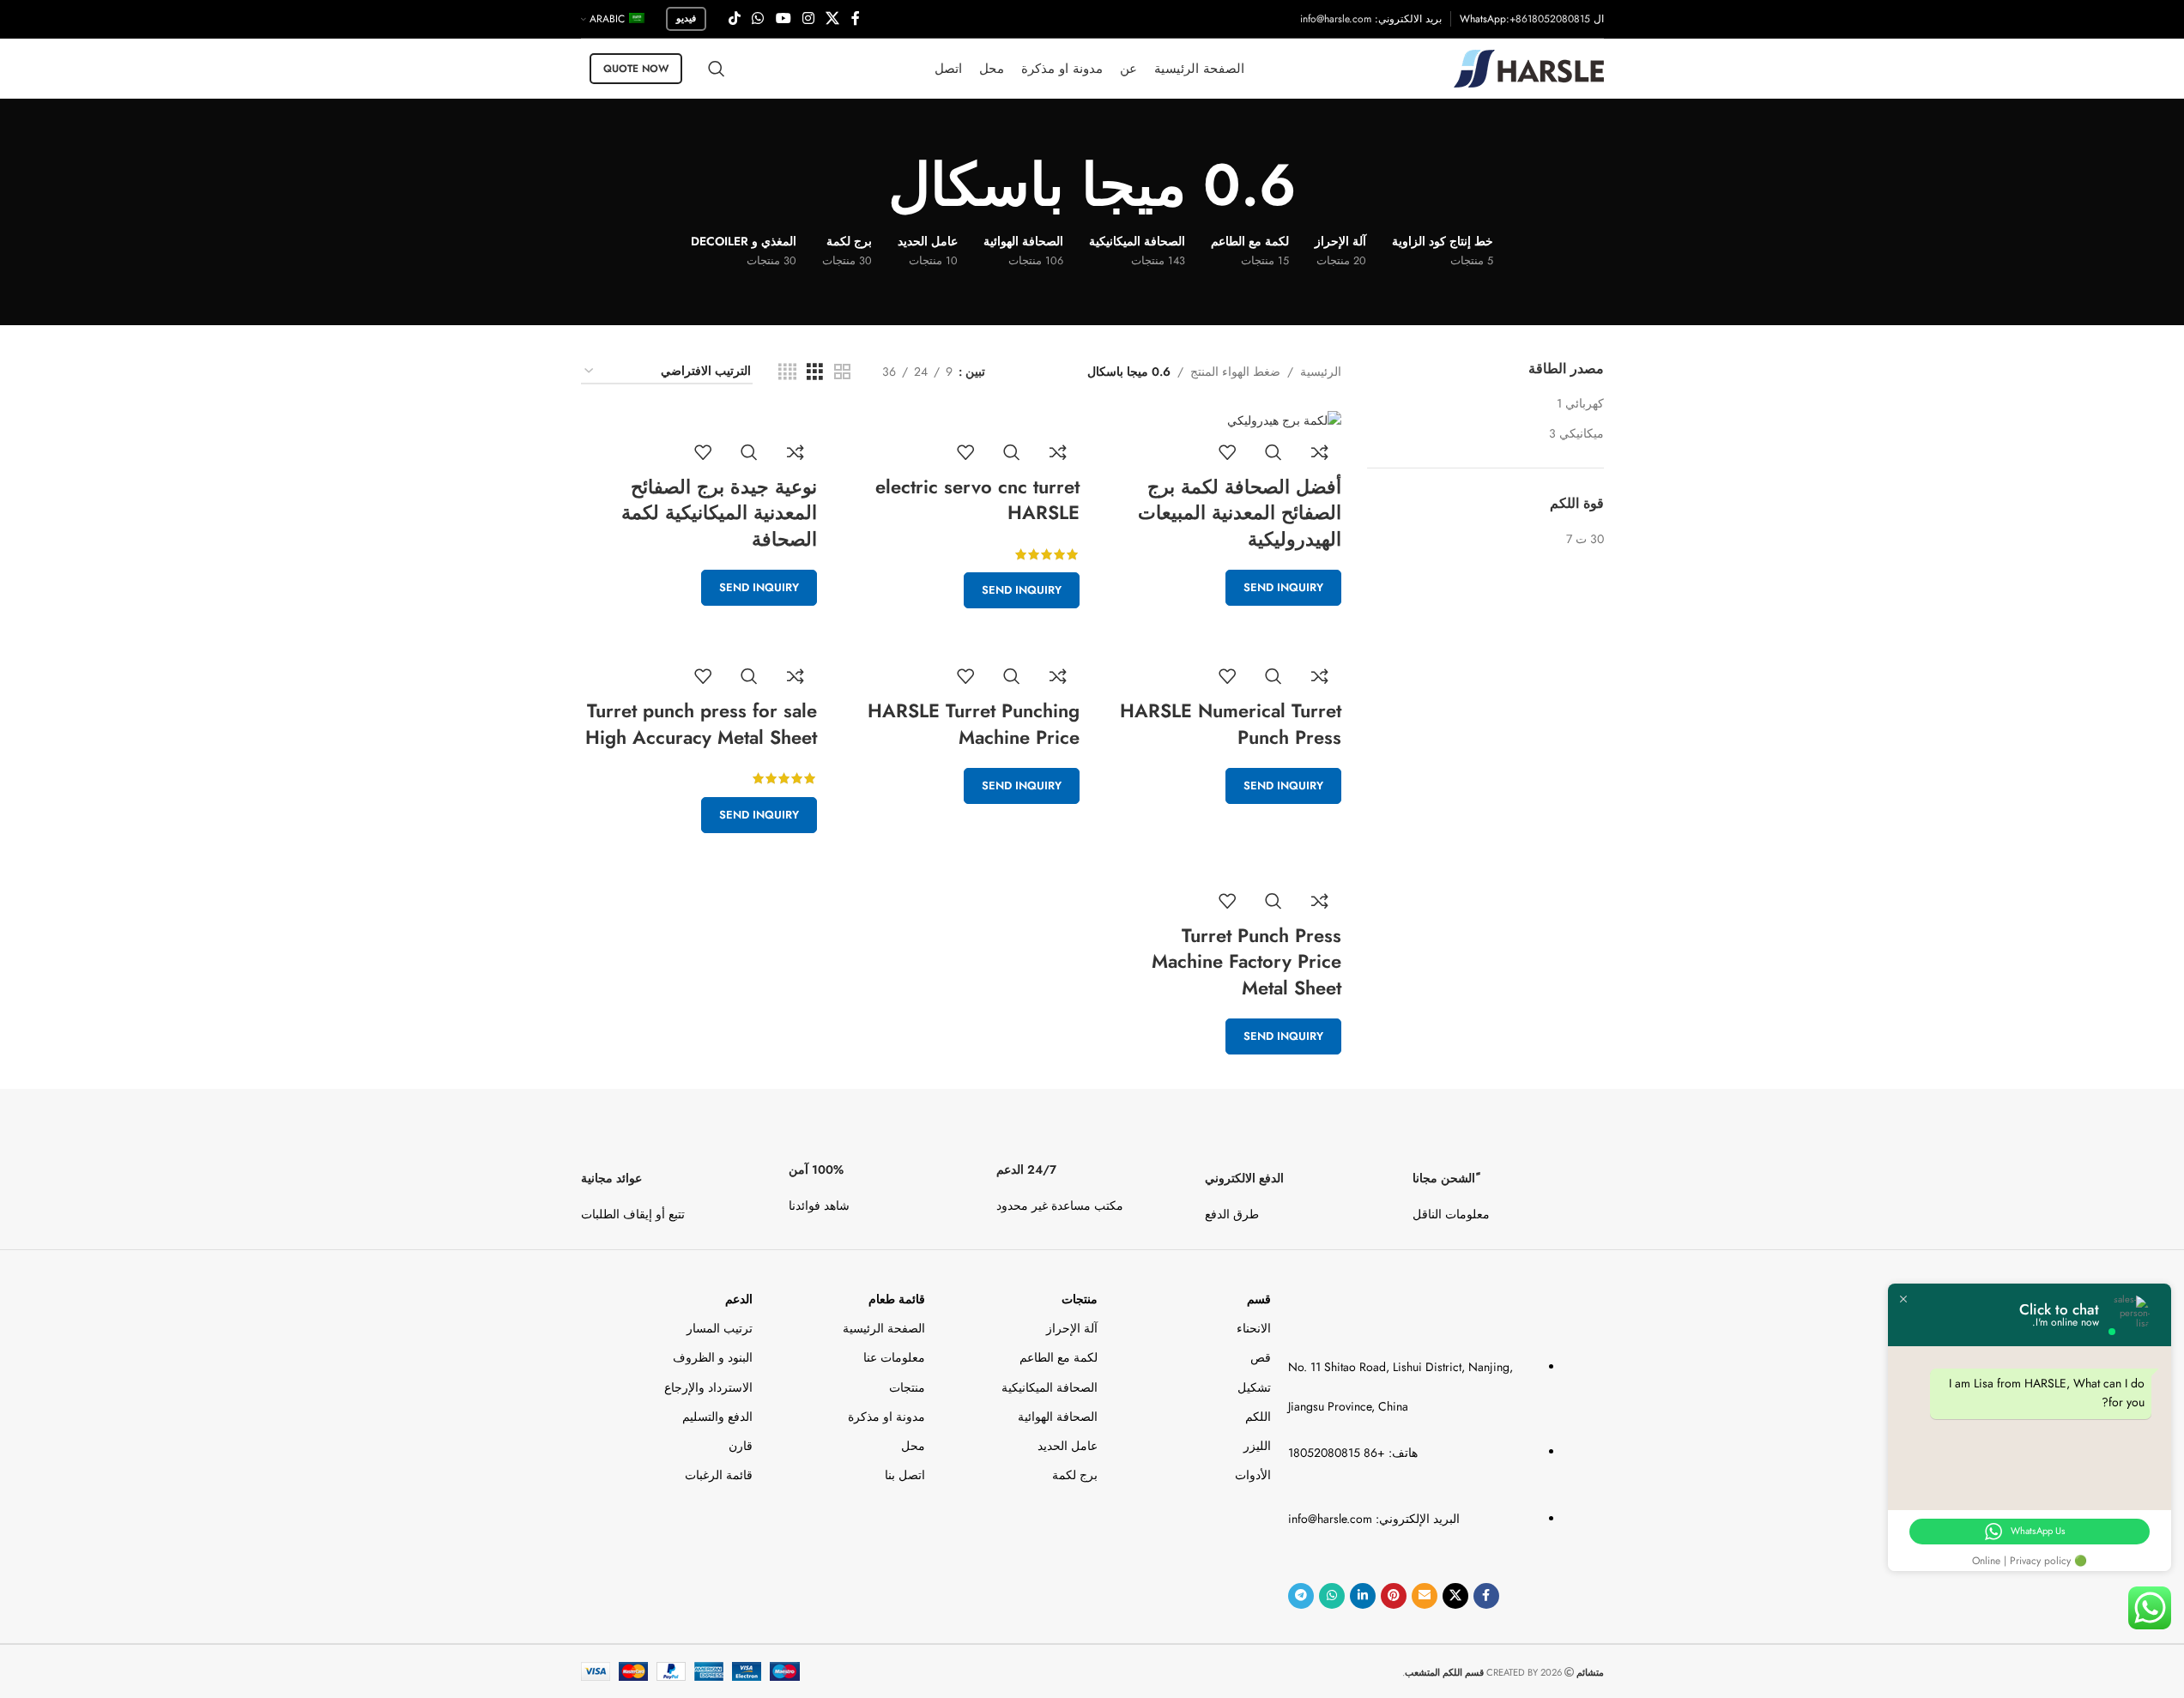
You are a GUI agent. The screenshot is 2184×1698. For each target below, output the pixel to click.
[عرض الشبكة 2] (842, 372)
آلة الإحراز (1072, 1328)
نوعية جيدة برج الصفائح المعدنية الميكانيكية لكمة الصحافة (719, 513)
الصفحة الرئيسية (884, 1328)
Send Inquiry (1283, 587)
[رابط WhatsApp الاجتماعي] (758, 18)
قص (1260, 1357)
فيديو (686, 18)
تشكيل (1254, 1387)
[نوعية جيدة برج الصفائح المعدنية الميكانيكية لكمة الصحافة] (699, 420)
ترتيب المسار (720, 1328)
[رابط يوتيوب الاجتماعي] (783, 18)
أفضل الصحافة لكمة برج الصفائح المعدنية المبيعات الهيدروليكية (1240, 513)
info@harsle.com (1336, 19)
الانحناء (1253, 1328)
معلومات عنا (894, 1357)
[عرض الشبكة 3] (815, 372)
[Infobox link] (1508, 1180)
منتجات (1080, 1299)
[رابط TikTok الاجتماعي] (735, 18)
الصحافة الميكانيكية (1050, 1387)
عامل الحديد (1068, 1446)
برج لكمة (1075, 1475)
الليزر (1257, 1446)
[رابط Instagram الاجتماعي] (808, 18)
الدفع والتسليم (717, 1417)
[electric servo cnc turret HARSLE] (961, 420)
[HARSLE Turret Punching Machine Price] (961, 644)
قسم (1258, 1299)
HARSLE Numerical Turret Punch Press (1231, 724)
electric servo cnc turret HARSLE (977, 500)
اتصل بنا (905, 1475)
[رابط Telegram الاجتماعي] (1301, 1596)
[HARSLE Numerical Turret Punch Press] (1224, 644)
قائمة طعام (897, 1299)
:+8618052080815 (1548, 19)
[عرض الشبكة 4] (787, 372)
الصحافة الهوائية (1058, 1417)
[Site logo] (1529, 67)
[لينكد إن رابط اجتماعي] (1363, 1596)
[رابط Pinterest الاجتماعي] (1394, 1596)
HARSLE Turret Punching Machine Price (974, 724)
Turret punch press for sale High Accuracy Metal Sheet (701, 724)
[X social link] (833, 18)
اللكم (1258, 1417)
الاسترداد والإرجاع (708, 1387)
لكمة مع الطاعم (1059, 1357)
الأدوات (1252, 1475)
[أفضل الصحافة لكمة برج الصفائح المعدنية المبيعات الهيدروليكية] (1224, 420)
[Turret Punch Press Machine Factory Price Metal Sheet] (1224, 869)
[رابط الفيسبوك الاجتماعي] (856, 18)
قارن (741, 1446)
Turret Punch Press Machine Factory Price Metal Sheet (1246, 962)
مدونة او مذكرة (886, 1417)
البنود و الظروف (713, 1357)
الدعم (739, 1299)
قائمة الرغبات (719, 1475)
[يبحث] (717, 69)
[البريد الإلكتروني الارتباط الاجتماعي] (1425, 1596)
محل (913, 1446)
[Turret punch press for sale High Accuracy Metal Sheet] (699, 644)
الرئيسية (1321, 372)
